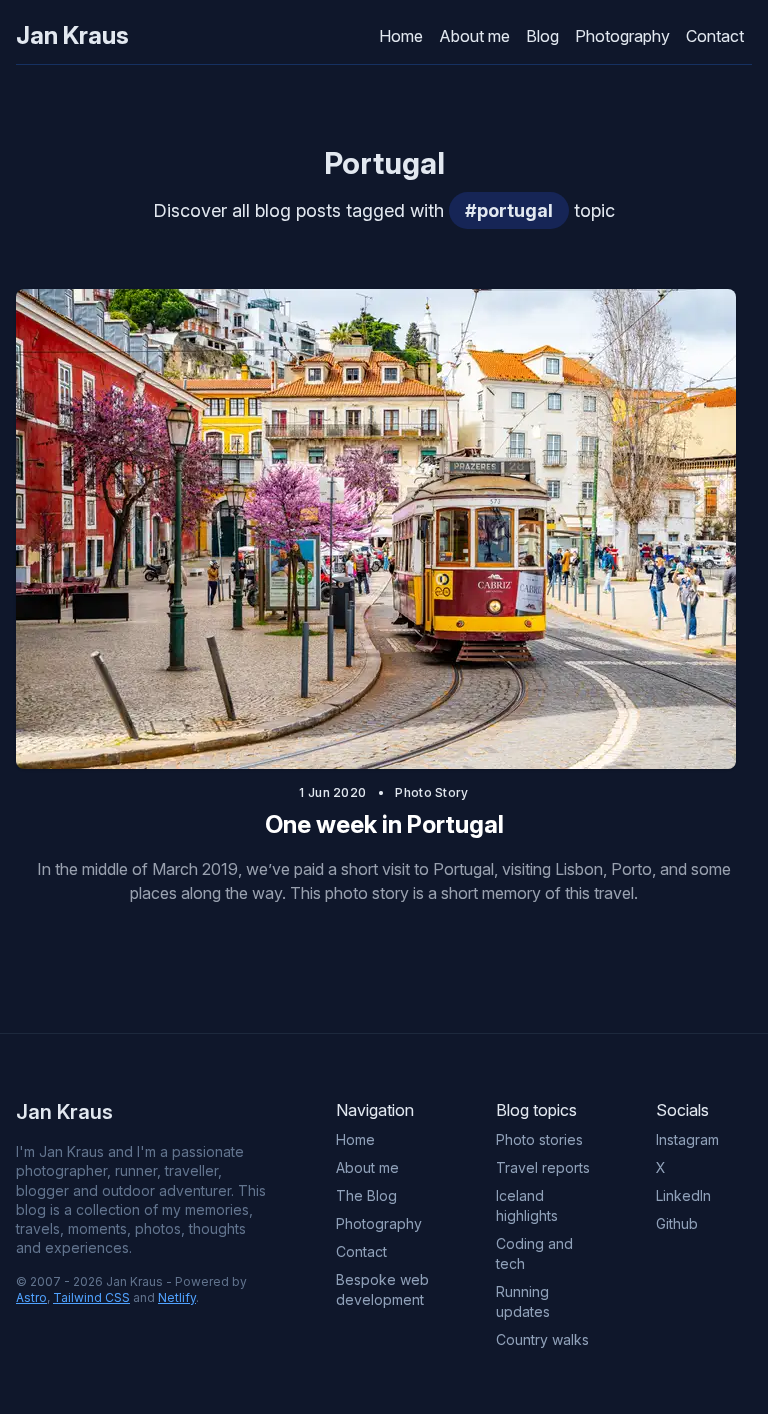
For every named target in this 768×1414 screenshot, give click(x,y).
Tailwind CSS (91, 1297)
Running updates (523, 1301)
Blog (542, 36)
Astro (31, 1297)
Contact (715, 36)
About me (474, 36)
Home (401, 36)
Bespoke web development (382, 1289)
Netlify (177, 1297)
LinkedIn (683, 1195)
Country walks (542, 1339)
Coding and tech (534, 1253)
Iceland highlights (527, 1205)
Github (677, 1223)
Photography (622, 36)
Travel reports (543, 1167)
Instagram (687, 1139)
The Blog (366, 1195)
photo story (431, 792)
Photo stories (539, 1139)
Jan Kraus (72, 35)
